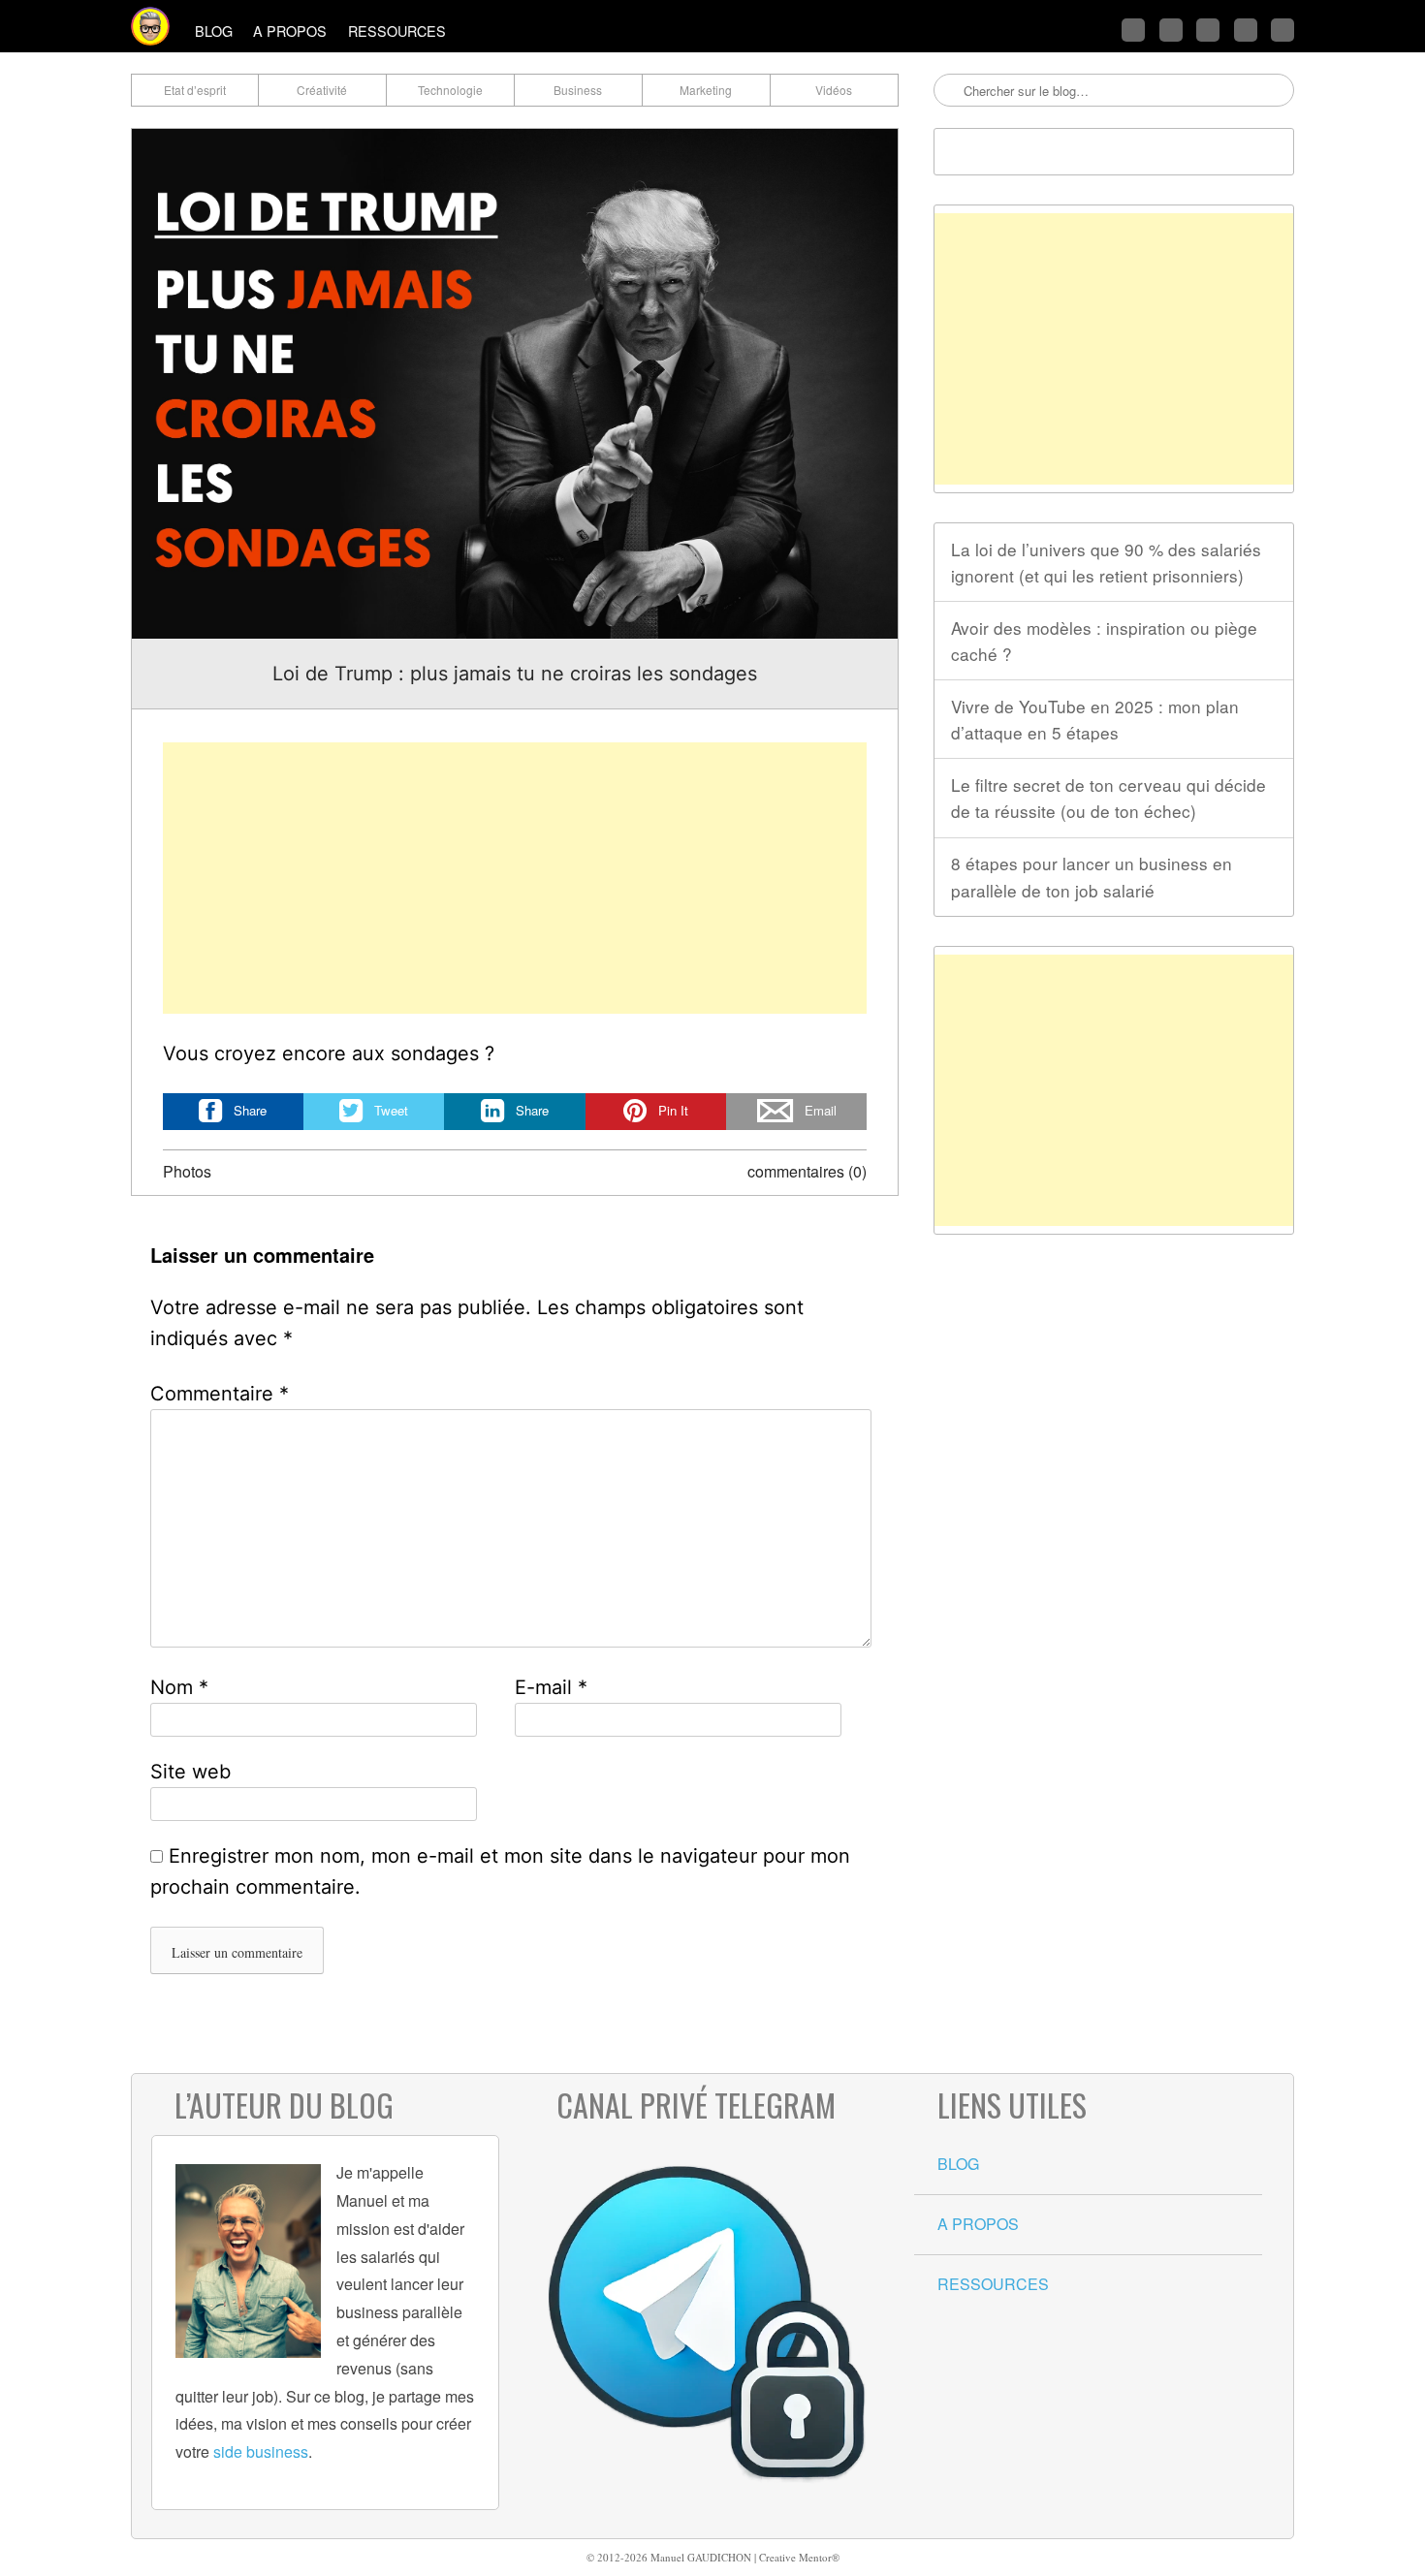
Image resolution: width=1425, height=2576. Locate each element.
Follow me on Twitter (1133, 30)
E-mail (551, 1687)
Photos (187, 1171)
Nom (179, 1687)
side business (261, 2451)
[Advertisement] (515, 878)
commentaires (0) (807, 1171)
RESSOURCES (397, 31)
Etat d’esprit (195, 90)
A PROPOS (290, 31)
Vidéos (834, 90)
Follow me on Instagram (1246, 30)
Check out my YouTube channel (1282, 30)
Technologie (450, 90)
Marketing (706, 90)
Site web (190, 1772)
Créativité (322, 90)
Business (578, 90)
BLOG (214, 31)
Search (950, 91)
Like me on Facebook (1171, 30)
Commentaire (220, 1394)
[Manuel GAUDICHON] (150, 26)
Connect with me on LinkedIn (1208, 30)
